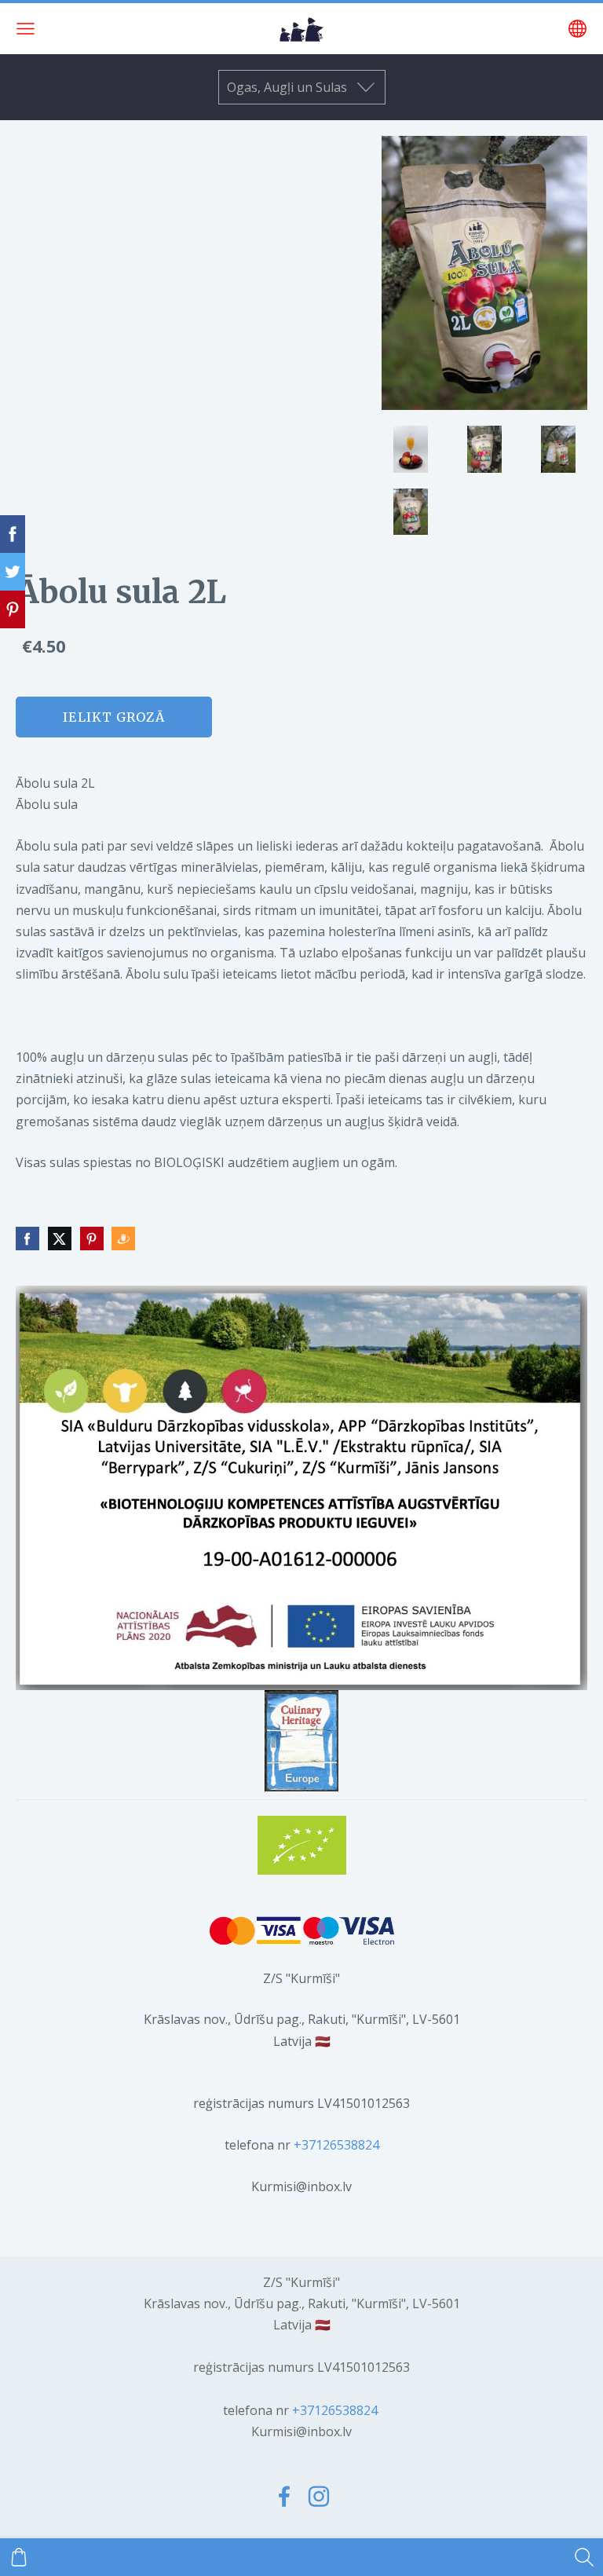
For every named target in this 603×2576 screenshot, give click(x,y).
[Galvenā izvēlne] (26, 29)
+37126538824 (336, 2145)
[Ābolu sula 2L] (411, 449)
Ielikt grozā (113, 717)
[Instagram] (319, 2496)
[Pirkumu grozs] (19, 2557)
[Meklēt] (584, 2557)
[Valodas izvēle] (577, 29)
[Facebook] (284, 2496)
